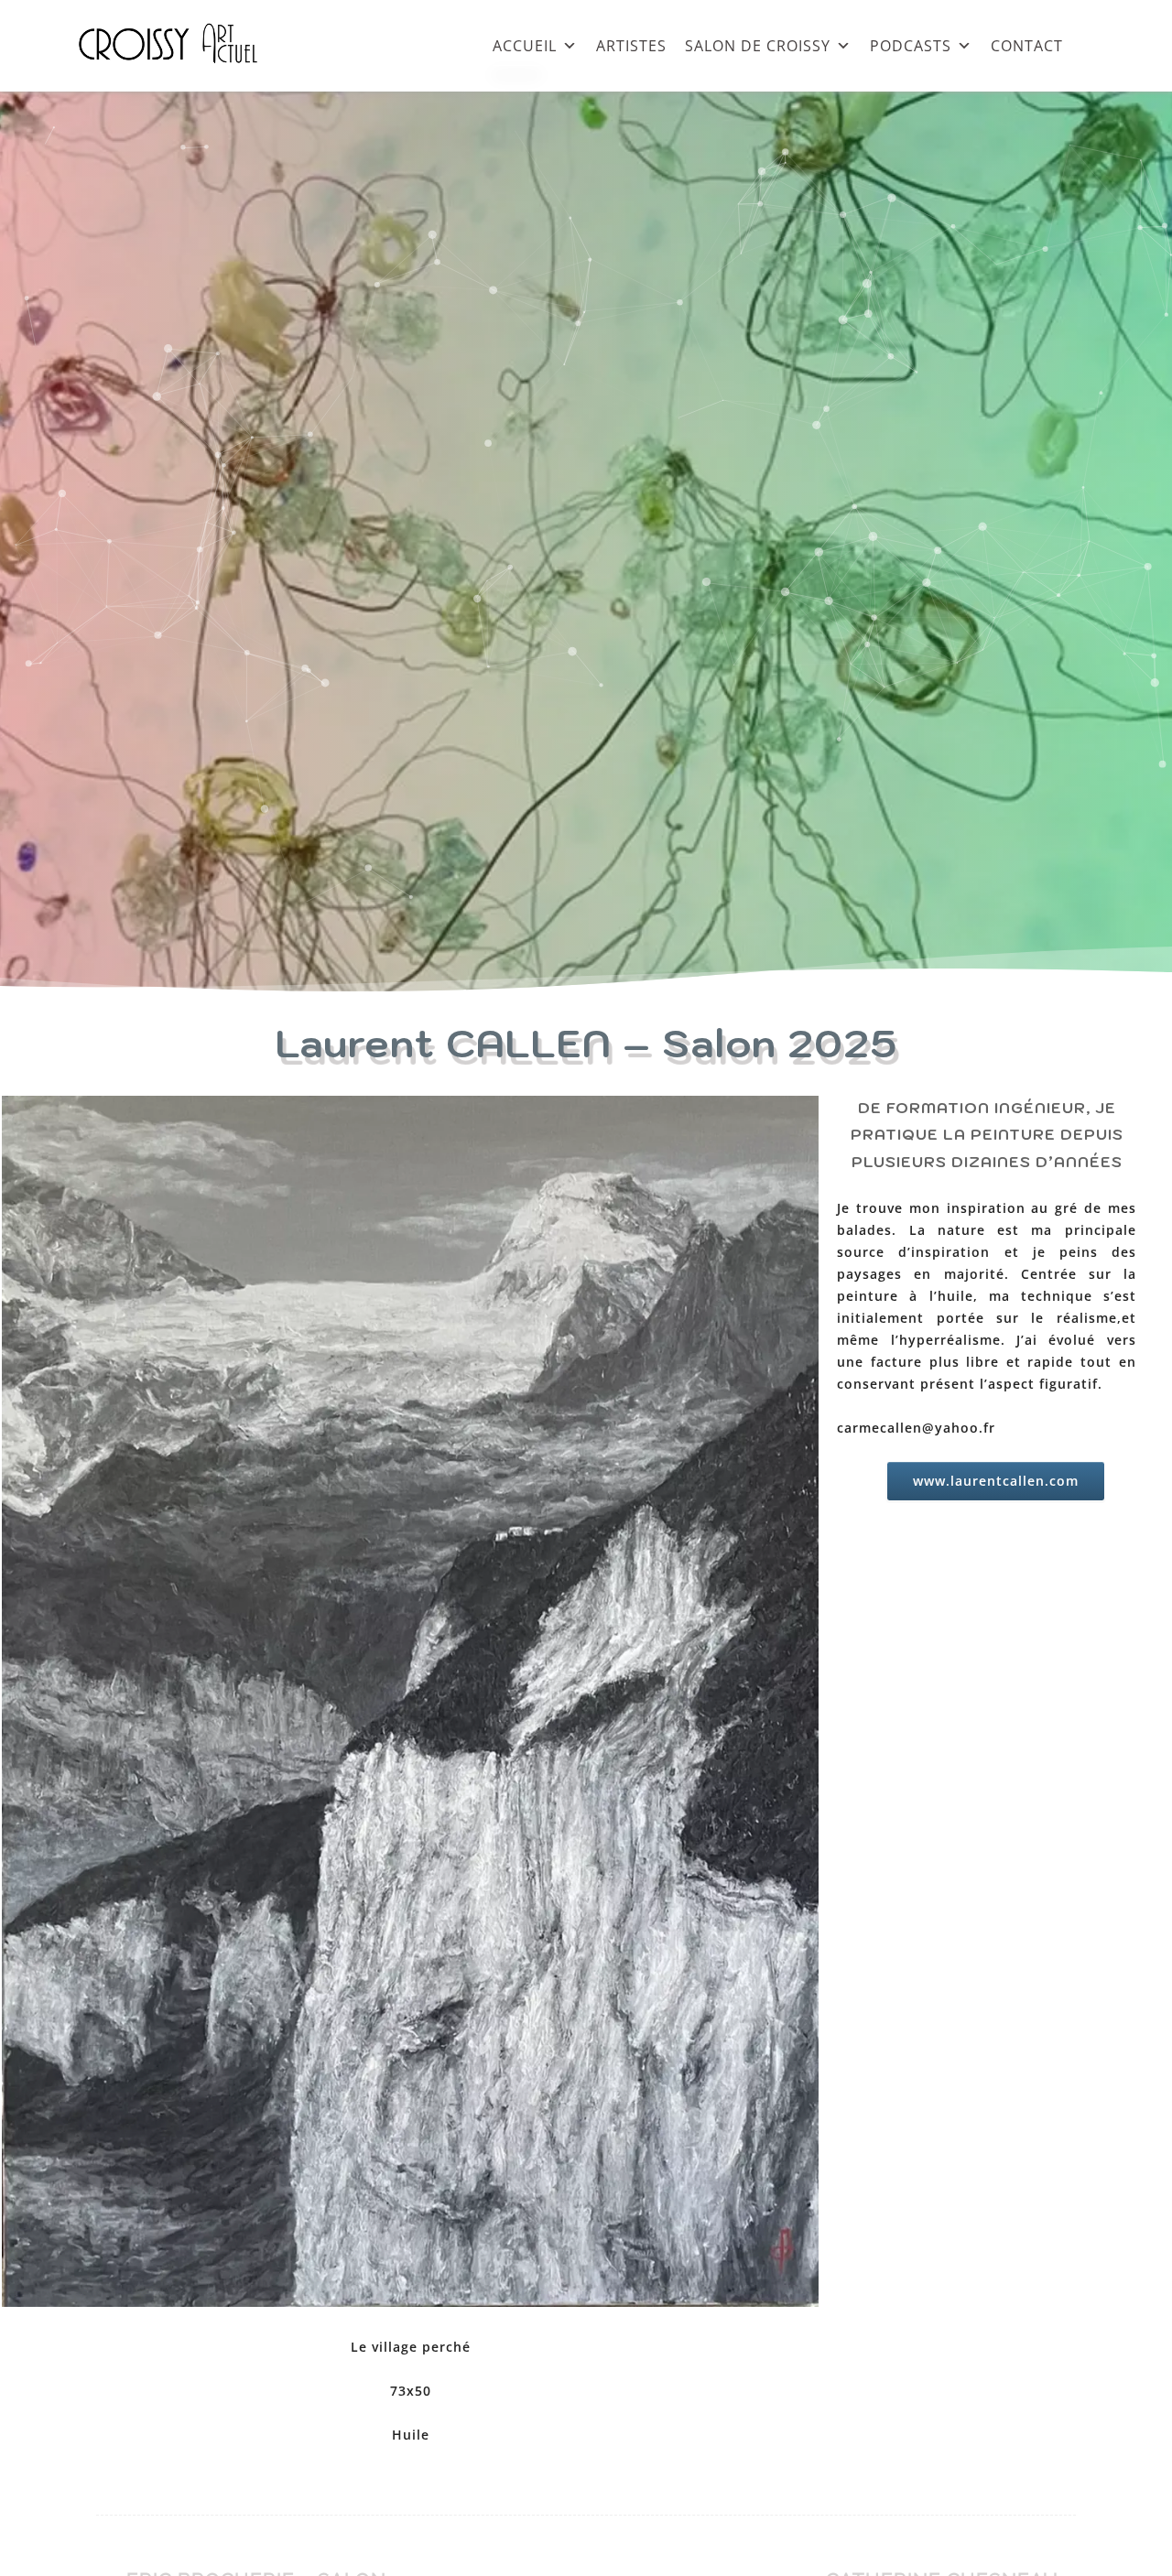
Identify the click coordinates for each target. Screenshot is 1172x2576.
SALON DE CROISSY (758, 45)
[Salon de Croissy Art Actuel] (182, 82)
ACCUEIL (525, 45)
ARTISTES (631, 45)
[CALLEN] (410, 1705)
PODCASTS (911, 45)
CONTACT (1027, 45)
